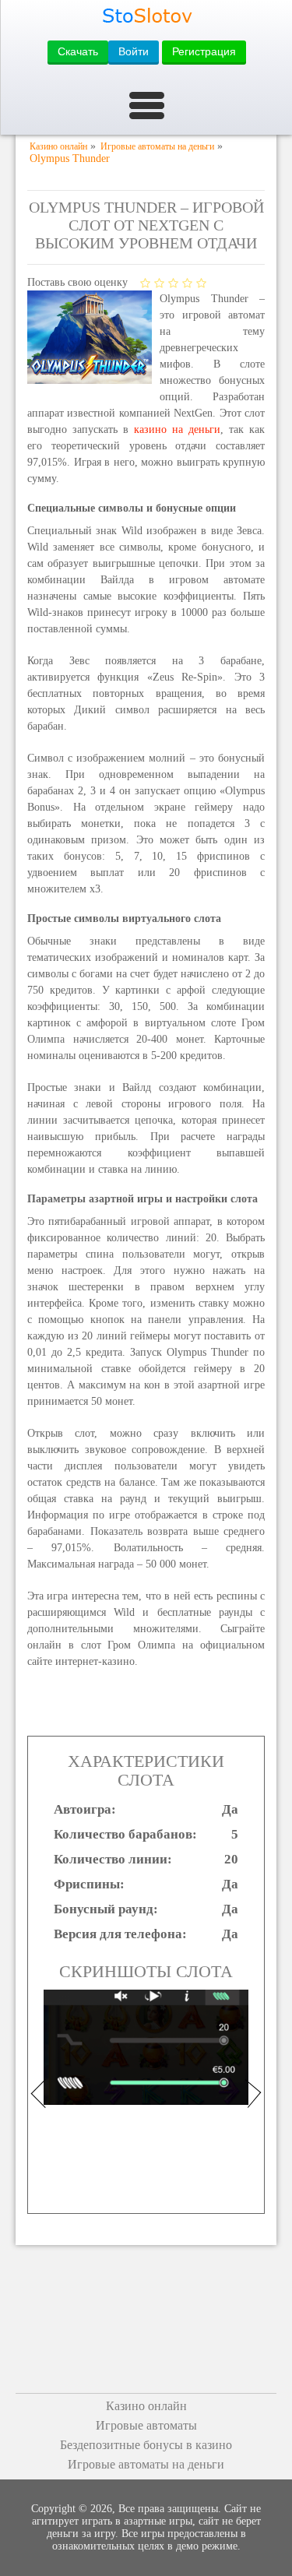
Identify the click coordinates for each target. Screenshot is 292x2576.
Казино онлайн (146, 2406)
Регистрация (204, 51)
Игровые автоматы (146, 2425)
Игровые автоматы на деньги (146, 2464)
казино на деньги (177, 429)
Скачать (78, 51)
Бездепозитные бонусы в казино (146, 2445)
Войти (134, 51)
